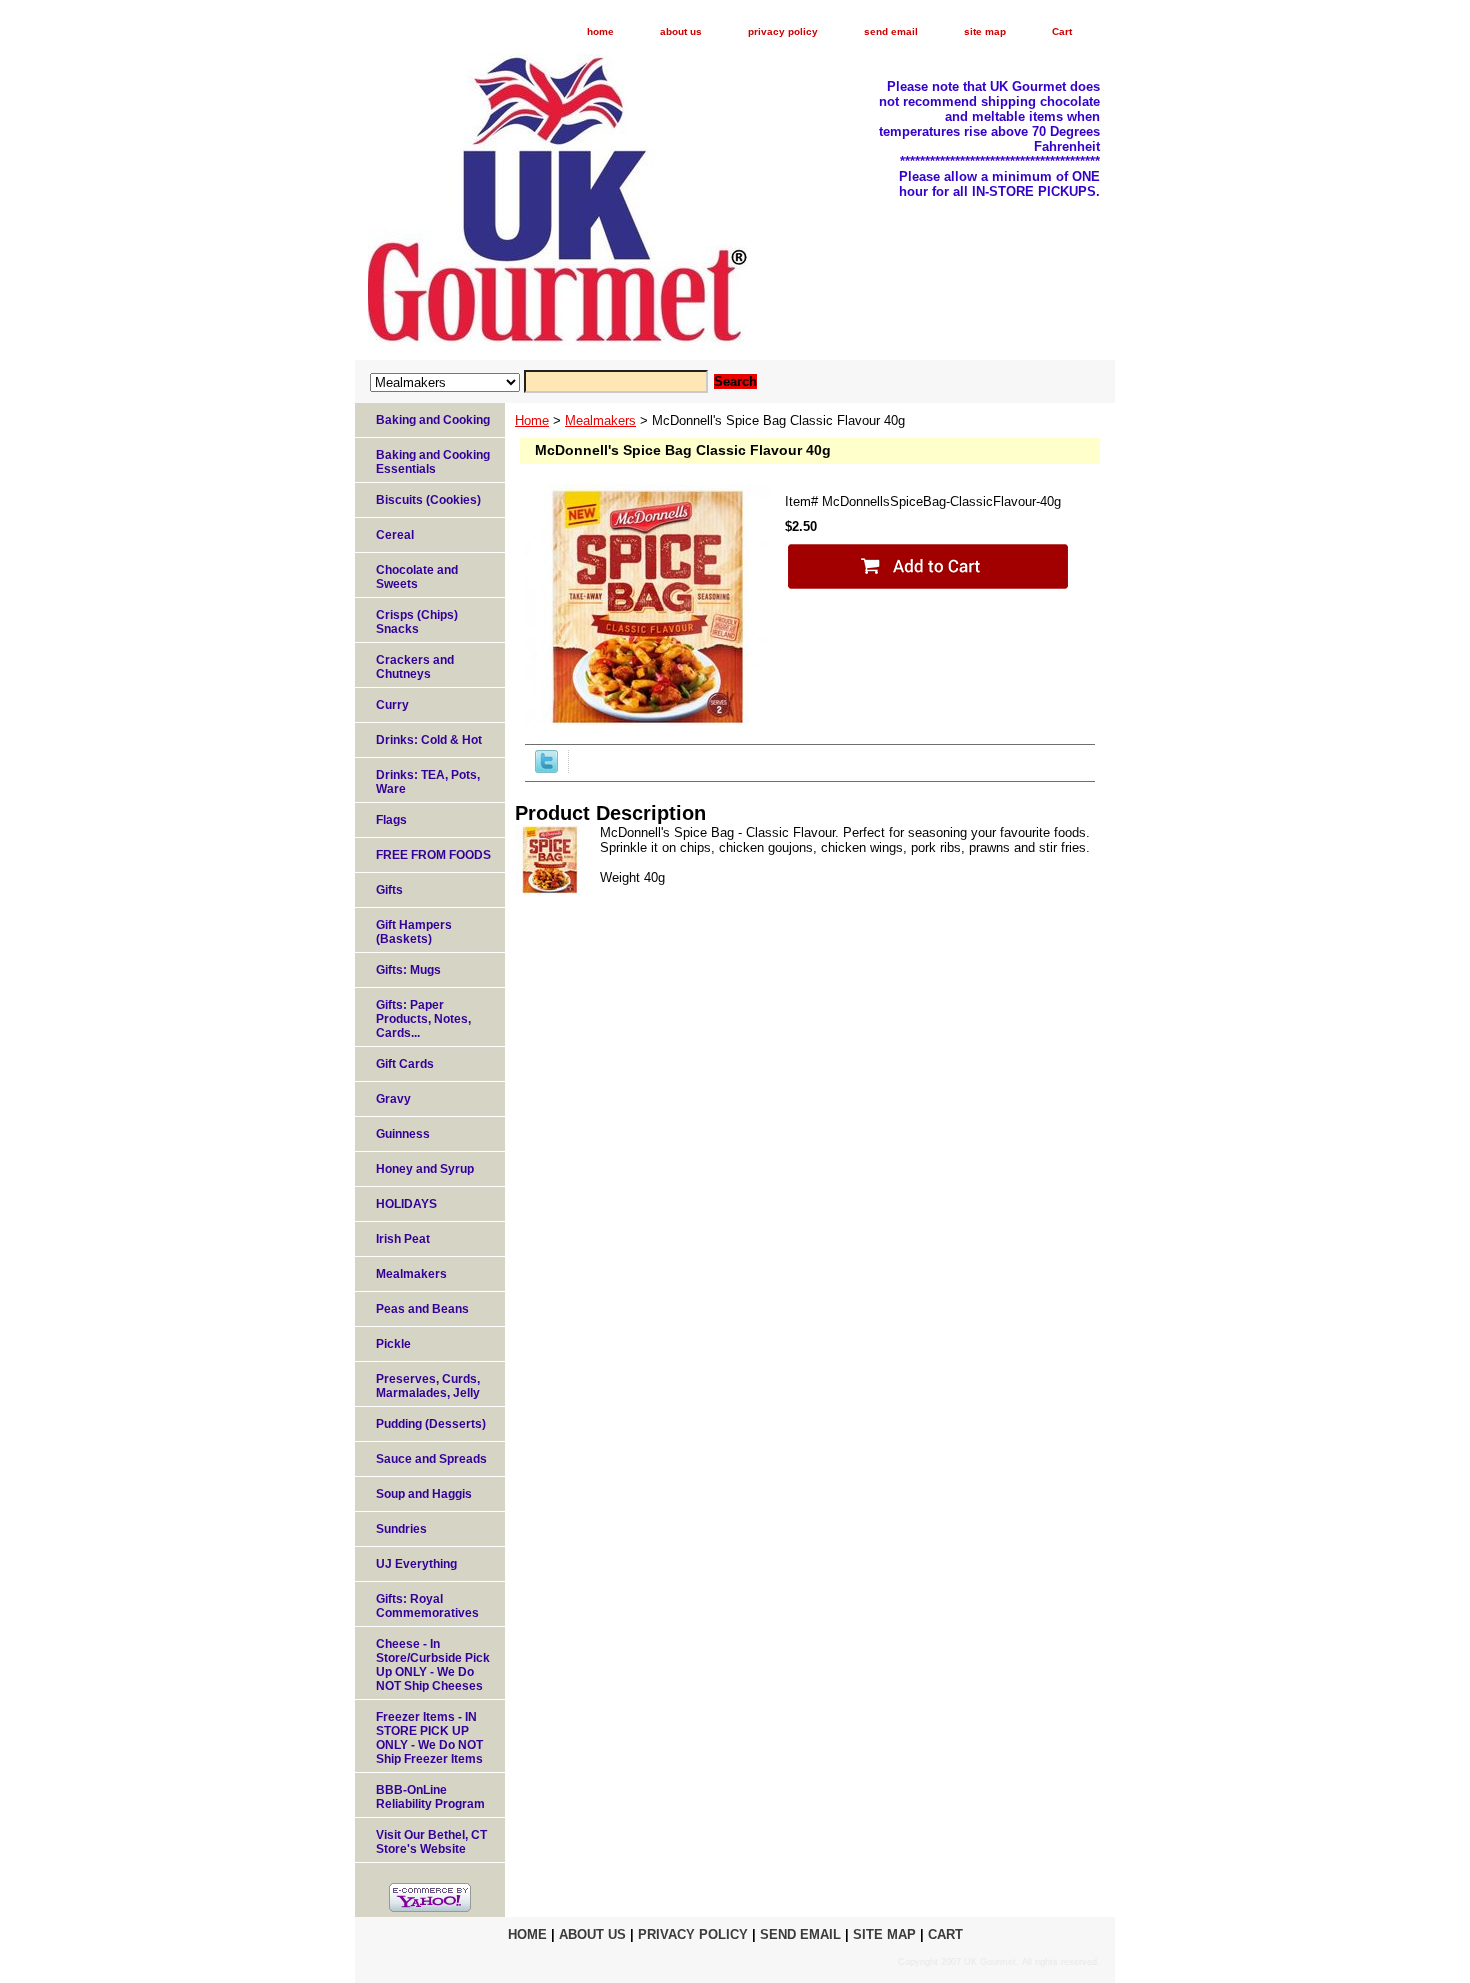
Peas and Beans (422, 1309)
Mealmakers (600, 420)
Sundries (401, 1529)
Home (532, 420)
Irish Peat (403, 1239)
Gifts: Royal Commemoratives (427, 1606)
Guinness (403, 1134)
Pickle (393, 1344)
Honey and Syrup (425, 1169)
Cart (1062, 31)
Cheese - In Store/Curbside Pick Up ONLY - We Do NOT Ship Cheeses (433, 1665)
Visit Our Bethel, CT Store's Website (431, 1842)
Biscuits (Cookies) (428, 500)
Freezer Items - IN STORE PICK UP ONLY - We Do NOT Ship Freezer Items (429, 1738)
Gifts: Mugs (408, 970)
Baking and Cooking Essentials (433, 462)
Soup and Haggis (424, 1494)
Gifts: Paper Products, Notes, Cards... (423, 1019)
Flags (391, 820)
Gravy (393, 1099)
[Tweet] (546, 768)
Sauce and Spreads (431, 1459)
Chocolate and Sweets (417, 577)
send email (891, 31)
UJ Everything (416, 1564)
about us (681, 31)
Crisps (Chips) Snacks (417, 622)
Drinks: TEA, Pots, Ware (428, 782)
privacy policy (783, 31)
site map (985, 31)
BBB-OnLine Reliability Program (430, 1797)
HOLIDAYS (406, 1204)
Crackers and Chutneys (415, 667)
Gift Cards (405, 1064)
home (600, 31)
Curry (392, 705)
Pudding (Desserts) (431, 1424)
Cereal (395, 535)
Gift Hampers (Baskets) (414, 932)
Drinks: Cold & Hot (429, 740)
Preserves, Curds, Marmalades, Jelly (428, 1386)
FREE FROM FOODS (433, 855)
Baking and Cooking (433, 420)
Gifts (389, 890)
